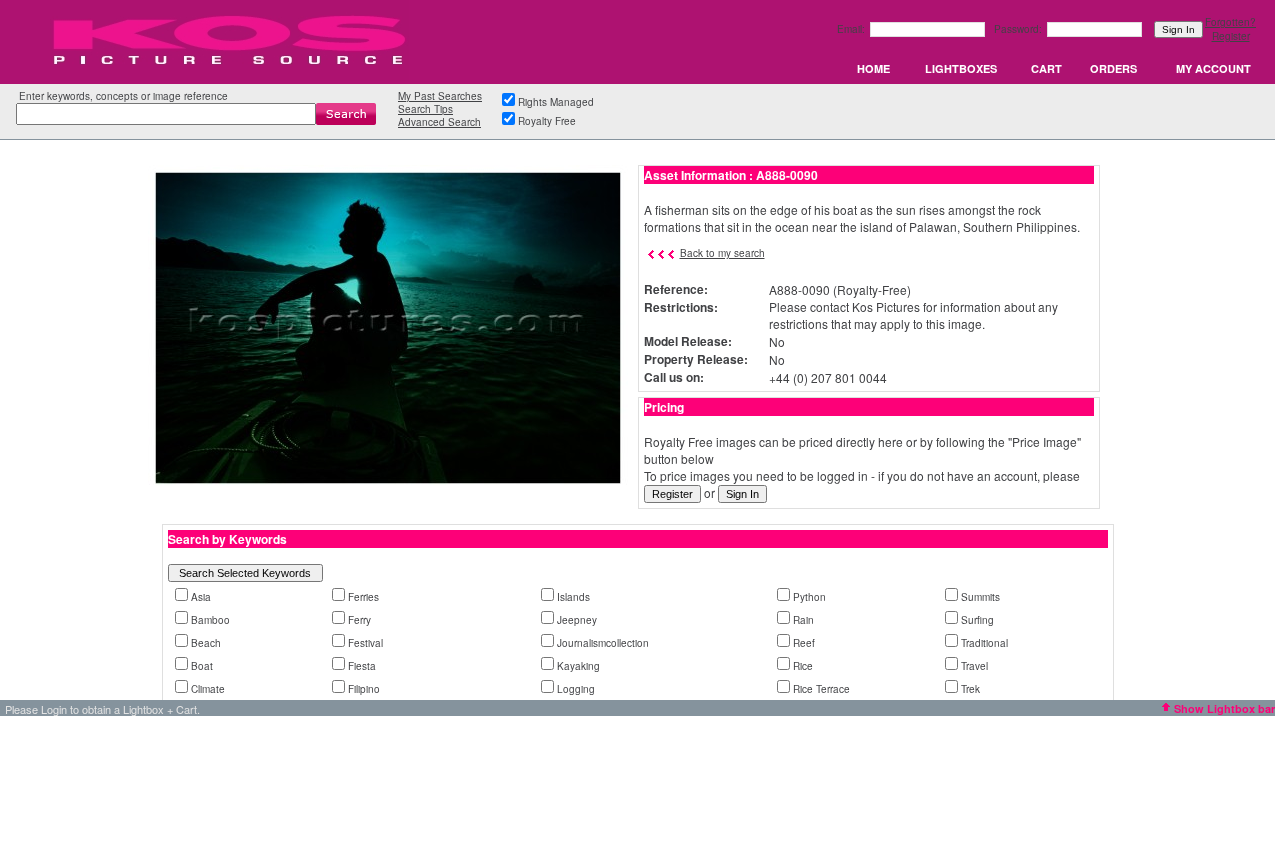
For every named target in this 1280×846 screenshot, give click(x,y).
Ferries (363, 597)
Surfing (977, 620)
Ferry (359, 620)
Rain (803, 620)
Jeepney (577, 620)
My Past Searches (440, 96)
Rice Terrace (821, 689)
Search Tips (425, 109)
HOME (873, 68)
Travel (974, 666)
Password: (1019, 29)
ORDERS (1113, 68)
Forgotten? (1230, 22)
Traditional (984, 643)
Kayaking (578, 666)
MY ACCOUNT (1213, 68)
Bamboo (210, 620)
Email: (852, 29)
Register (1231, 36)
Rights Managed (556, 102)
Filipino (364, 689)
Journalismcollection (603, 643)
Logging (576, 689)
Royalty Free (547, 121)
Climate (208, 689)
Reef (804, 643)
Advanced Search (439, 122)
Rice (803, 666)
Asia (201, 597)
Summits (980, 597)
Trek (970, 689)
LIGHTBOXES (961, 68)
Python (809, 597)
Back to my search (722, 253)
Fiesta (362, 666)
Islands (573, 597)
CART (1046, 68)
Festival (365, 643)
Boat (202, 666)
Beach (206, 643)
